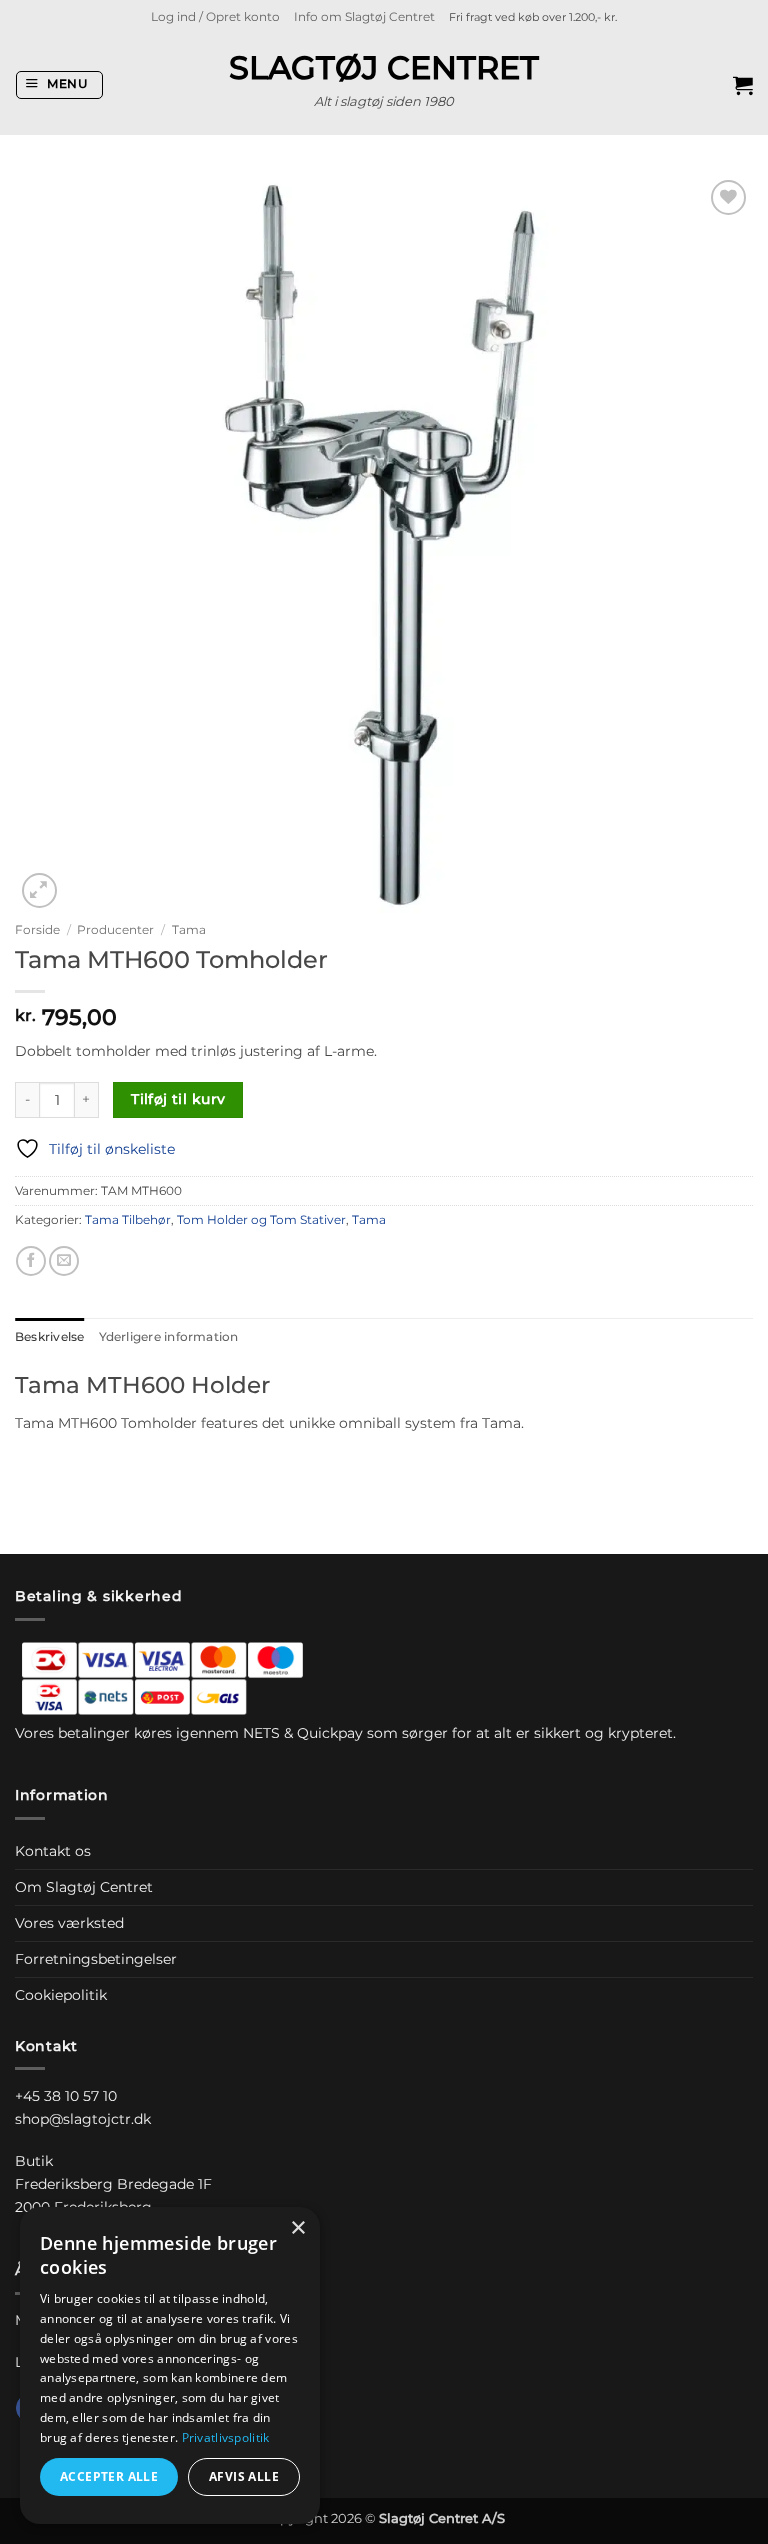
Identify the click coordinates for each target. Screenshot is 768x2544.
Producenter (115, 929)
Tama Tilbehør (128, 1220)
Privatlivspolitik (226, 2437)
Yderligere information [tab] (169, 1337)
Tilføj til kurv (178, 1099)
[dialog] (170, 2365)
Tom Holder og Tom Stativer (261, 1220)
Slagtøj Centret (384, 68)
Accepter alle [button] (109, 2476)
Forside (37, 929)
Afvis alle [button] (244, 2476)
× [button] (297, 2228)
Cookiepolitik (61, 1995)
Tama (189, 929)
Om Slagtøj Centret (84, 1887)
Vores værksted (69, 1923)
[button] (215, 17)
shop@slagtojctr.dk (83, 2119)
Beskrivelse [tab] (50, 1337)
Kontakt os (53, 1851)
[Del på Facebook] (31, 1261)
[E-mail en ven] (64, 1261)
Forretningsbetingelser (96, 1959)
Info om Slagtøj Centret (364, 17)
